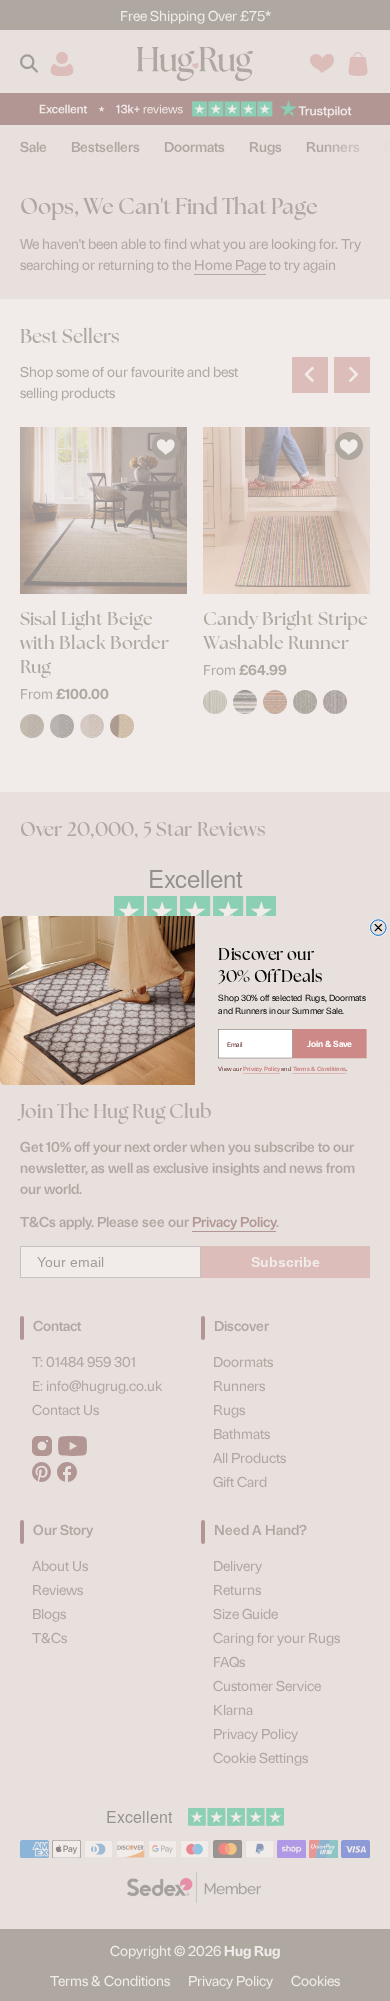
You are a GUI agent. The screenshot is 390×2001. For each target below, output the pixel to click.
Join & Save (329, 1043)
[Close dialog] (379, 928)
